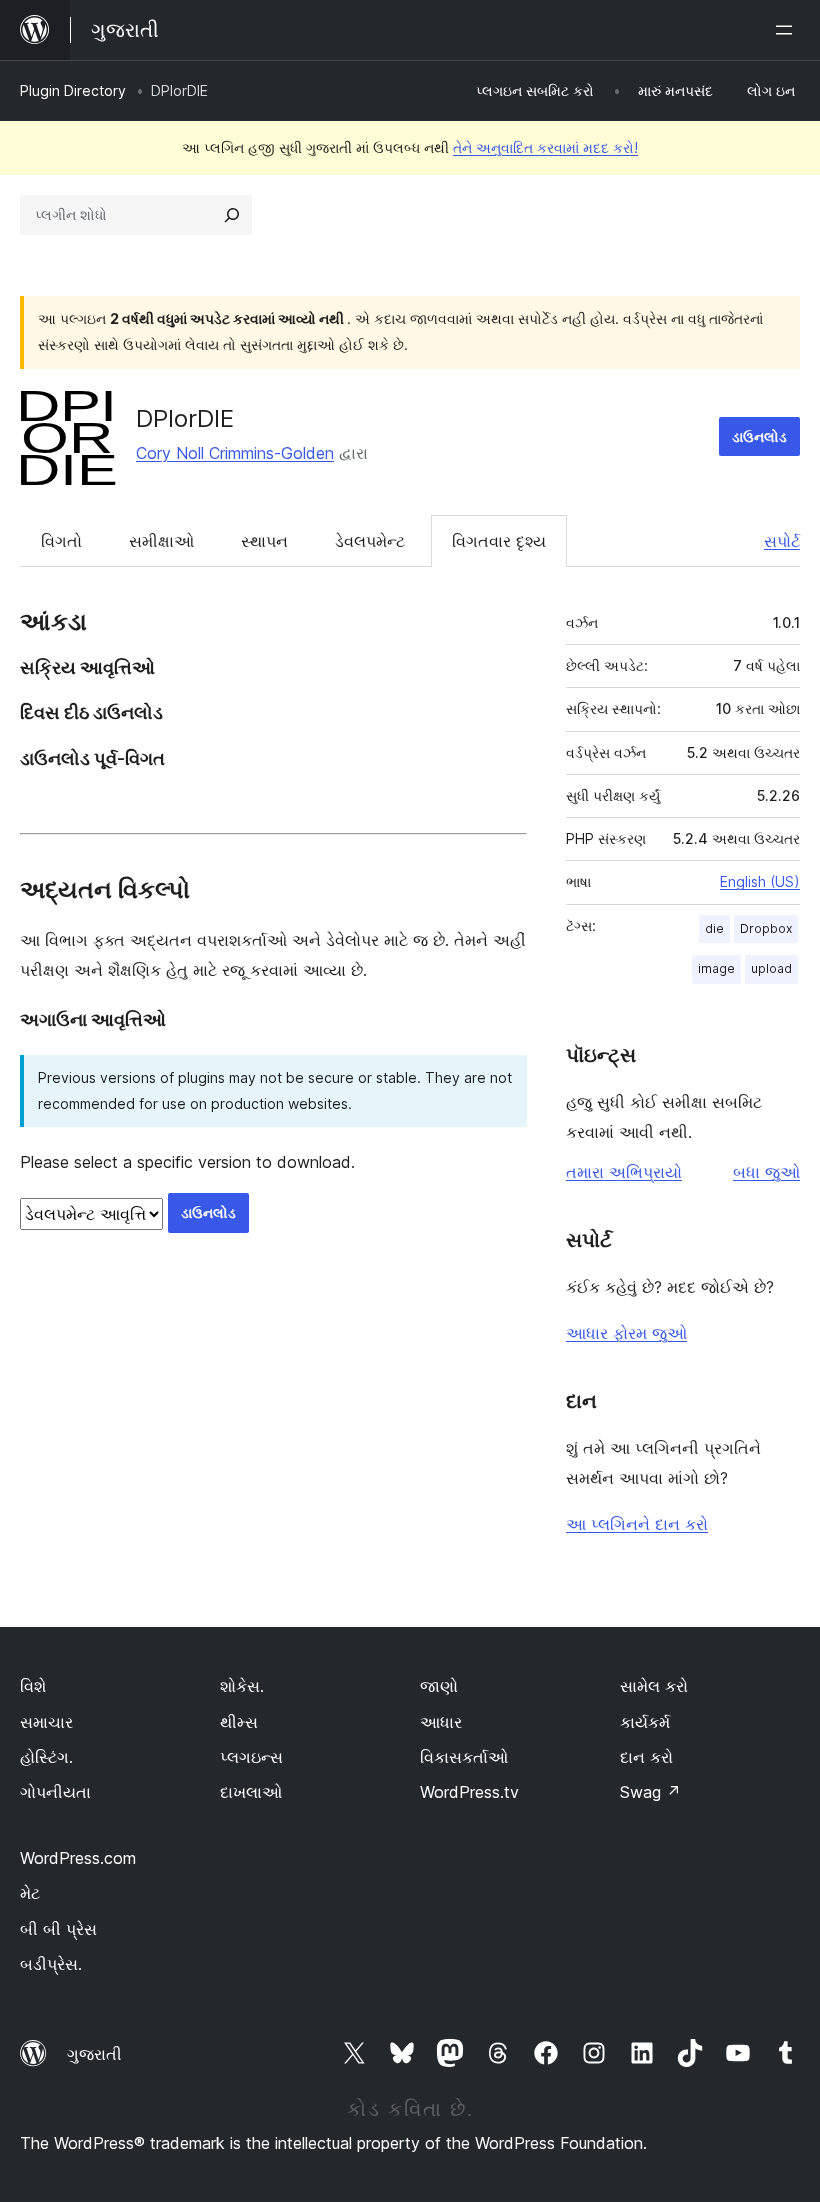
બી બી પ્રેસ (58, 1929)
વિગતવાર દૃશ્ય (499, 541)
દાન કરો (646, 1757)
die (714, 928)
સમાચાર (46, 1722)
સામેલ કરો (654, 1686)
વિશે (33, 1686)
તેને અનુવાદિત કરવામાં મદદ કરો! (545, 147)
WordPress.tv (469, 1792)
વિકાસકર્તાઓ (464, 1757)
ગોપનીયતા (55, 1792)
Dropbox (766, 928)
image (716, 968)
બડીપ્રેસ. (51, 1964)
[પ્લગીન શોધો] (232, 215)
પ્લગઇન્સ (251, 1757)
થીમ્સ (239, 1722)
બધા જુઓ (766, 1172)
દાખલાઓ (251, 1792)
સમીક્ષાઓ (161, 541)
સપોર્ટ (782, 541)
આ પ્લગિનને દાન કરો (637, 1524)
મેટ (30, 1893)
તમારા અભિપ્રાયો (624, 1172)
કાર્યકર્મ (645, 1722)
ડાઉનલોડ (759, 436)
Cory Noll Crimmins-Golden (235, 453)
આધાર (441, 1722)
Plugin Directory (73, 90)
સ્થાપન (264, 541)
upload (771, 968)
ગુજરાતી (94, 2054)
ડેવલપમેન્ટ (370, 541)
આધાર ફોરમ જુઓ (626, 1333)
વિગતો (61, 541)
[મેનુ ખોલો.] (788, 30)
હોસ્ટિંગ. (46, 1757)
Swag (650, 1792)
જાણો (439, 1686)
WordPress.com (78, 1858)
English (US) (760, 881)
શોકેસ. (242, 1686)
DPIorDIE (185, 418)
